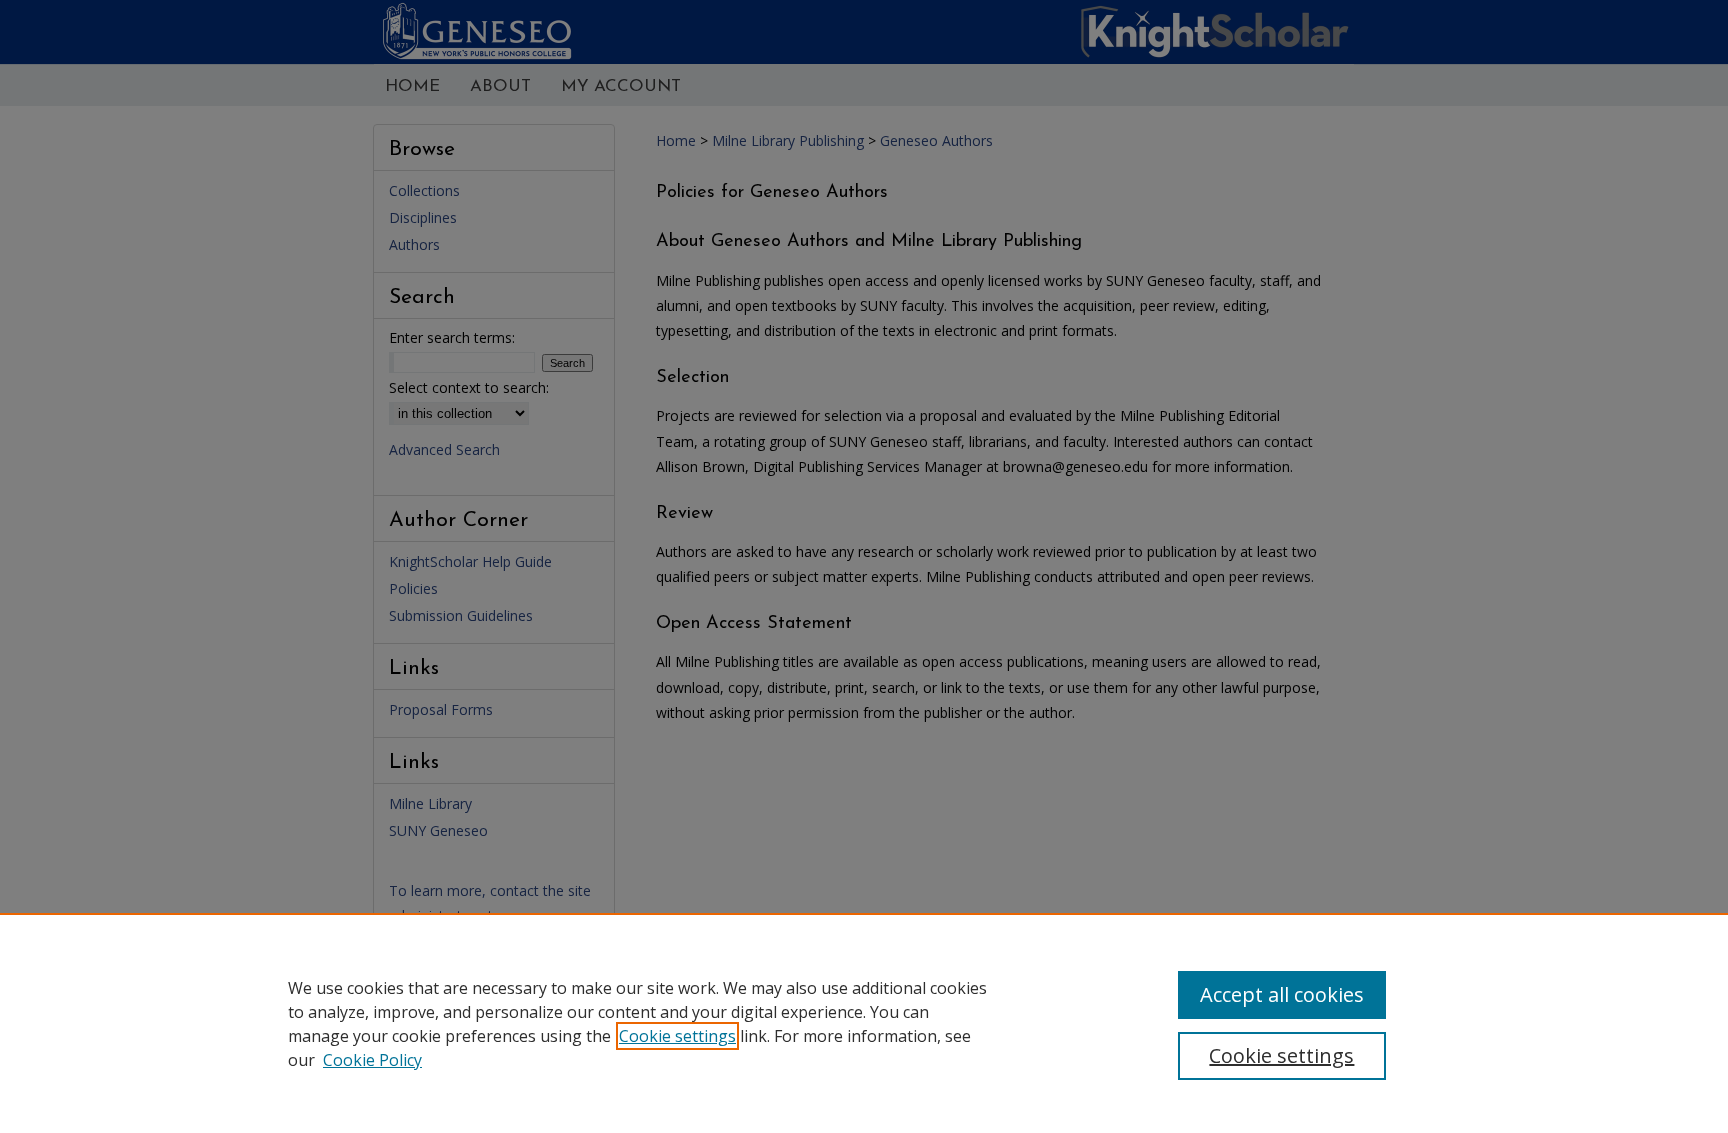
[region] (864, 1023)
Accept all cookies (1282, 994)
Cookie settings (677, 1036)
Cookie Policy (372, 1060)
